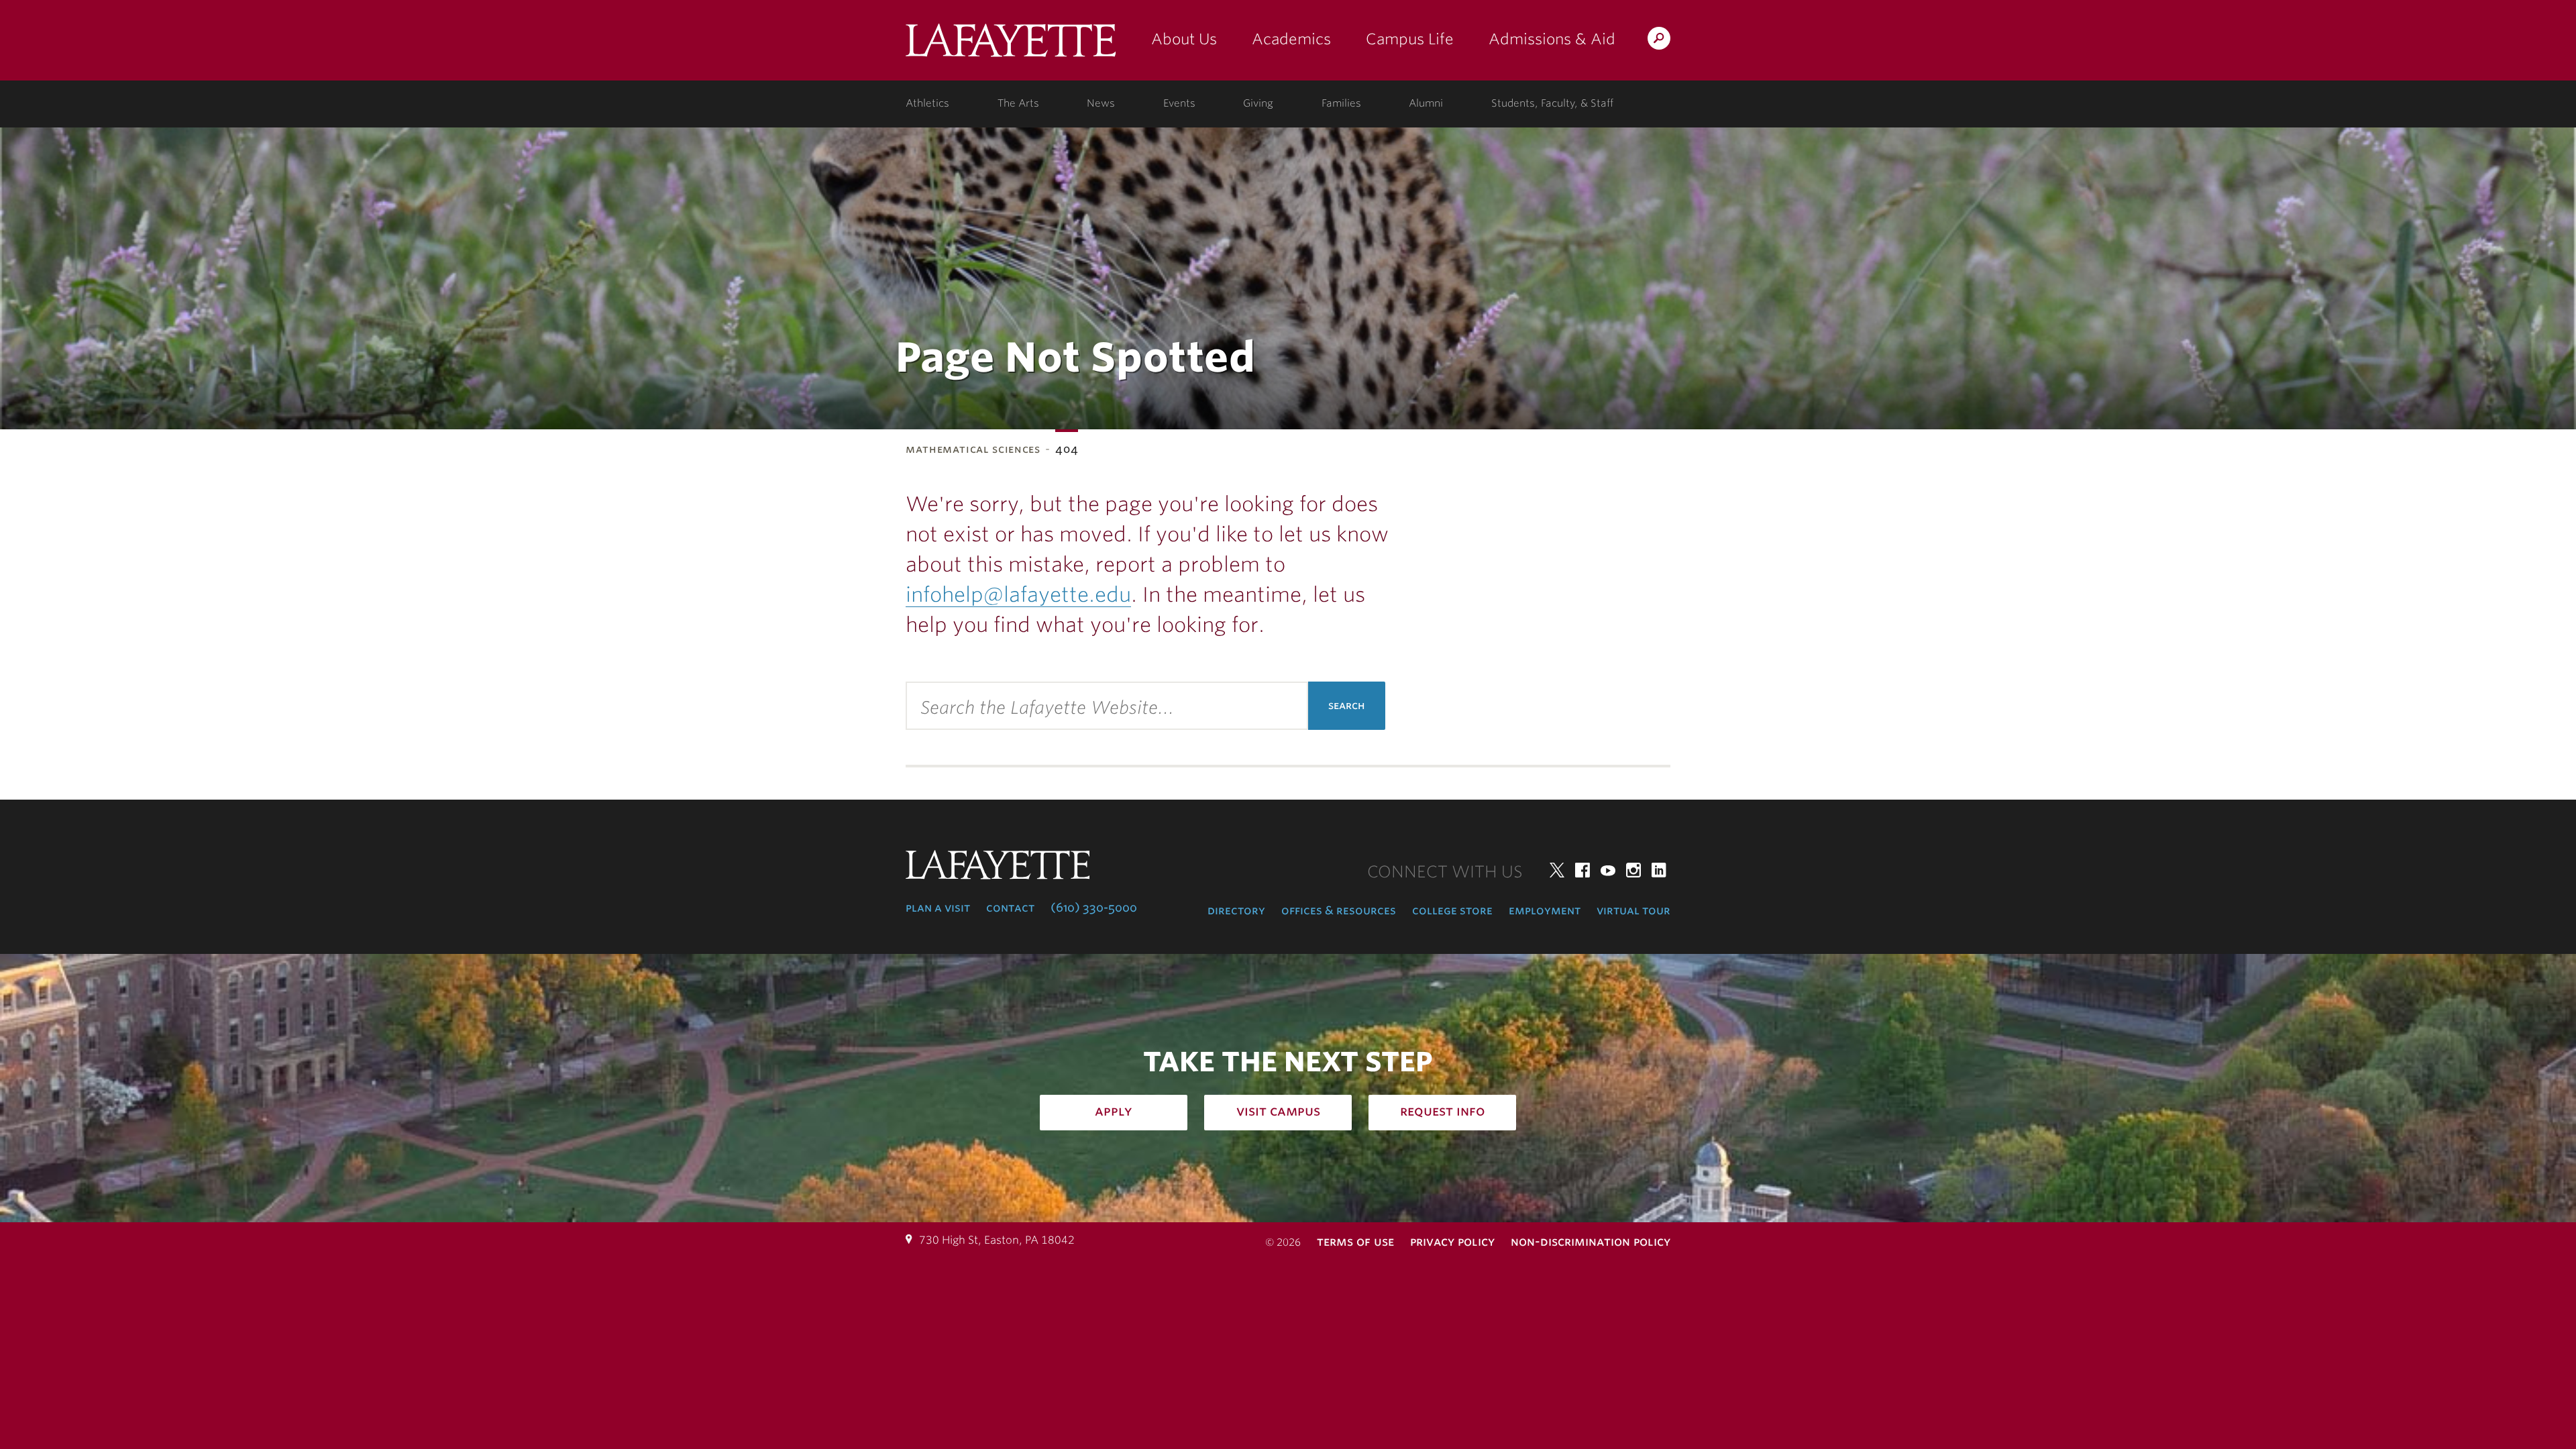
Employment (1545, 910)
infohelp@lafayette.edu (1018, 594)
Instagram (1633, 870)
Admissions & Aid (1552, 39)
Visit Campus (1278, 1111)
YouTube (1608, 870)
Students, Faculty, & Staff (1552, 103)
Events (1179, 103)
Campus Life (1410, 39)
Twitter (1557, 870)
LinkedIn (1659, 870)
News (1101, 103)
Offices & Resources (1339, 910)
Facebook (1582, 870)
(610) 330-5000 (1094, 908)
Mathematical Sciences (973, 449)
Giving (1258, 103)
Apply (1114, 1111)
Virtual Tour (1633, 910)
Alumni (1426, 103)
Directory (1236, 910)
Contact (1010, 908)
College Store (1452, 910)
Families (1341, 103)
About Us (1184, 39)
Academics (1291, 39)
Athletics (927, 103)
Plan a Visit (938, 908)
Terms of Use (1355, 1241)
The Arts (1018, 103)
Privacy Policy (1452, 1241)
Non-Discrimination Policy (1591, 1241)
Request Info (1443, 1111)
